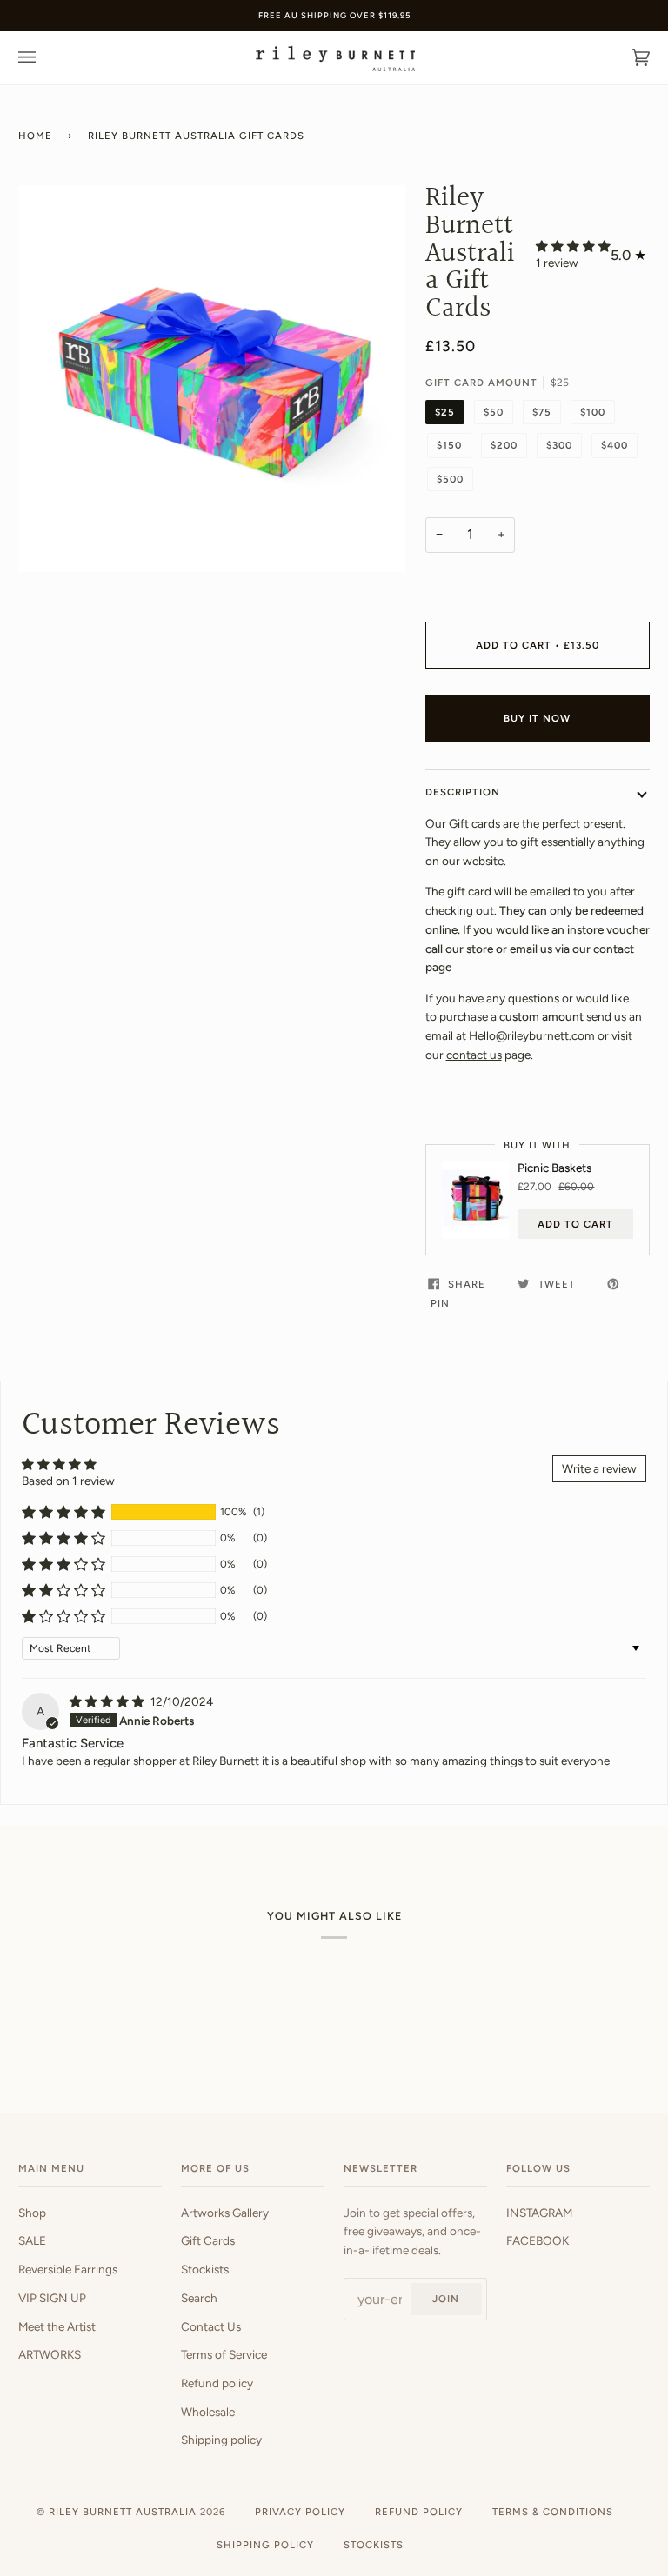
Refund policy (217, 2383)
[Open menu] (44, 58)
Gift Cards (208, 2240)
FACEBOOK (538, 2240)
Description (463, 792)
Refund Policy (419, 2512)
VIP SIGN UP (52, 2298)
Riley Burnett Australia (123, 2512)
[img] (108, 1701)
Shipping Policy (265, 2545)
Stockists (205, 2269)
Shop (32, 2213)
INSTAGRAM (539, 2213)
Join (446, 2299)
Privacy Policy (300, 2512)
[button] (573, 246)
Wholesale (208, 2412)
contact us (474, 1055)
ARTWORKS (50, 2354)
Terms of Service (224, 2354)
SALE (32, 2240)
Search (199, 2298)
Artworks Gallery (225, 2213)
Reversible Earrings (68, 2269)
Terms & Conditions (553, 2512)
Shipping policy (221, 2440)
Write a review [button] (599, 1468)
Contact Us (211, 2326)
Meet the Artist (57, 2326)
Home (35, 136)
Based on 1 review (68, 1481)
